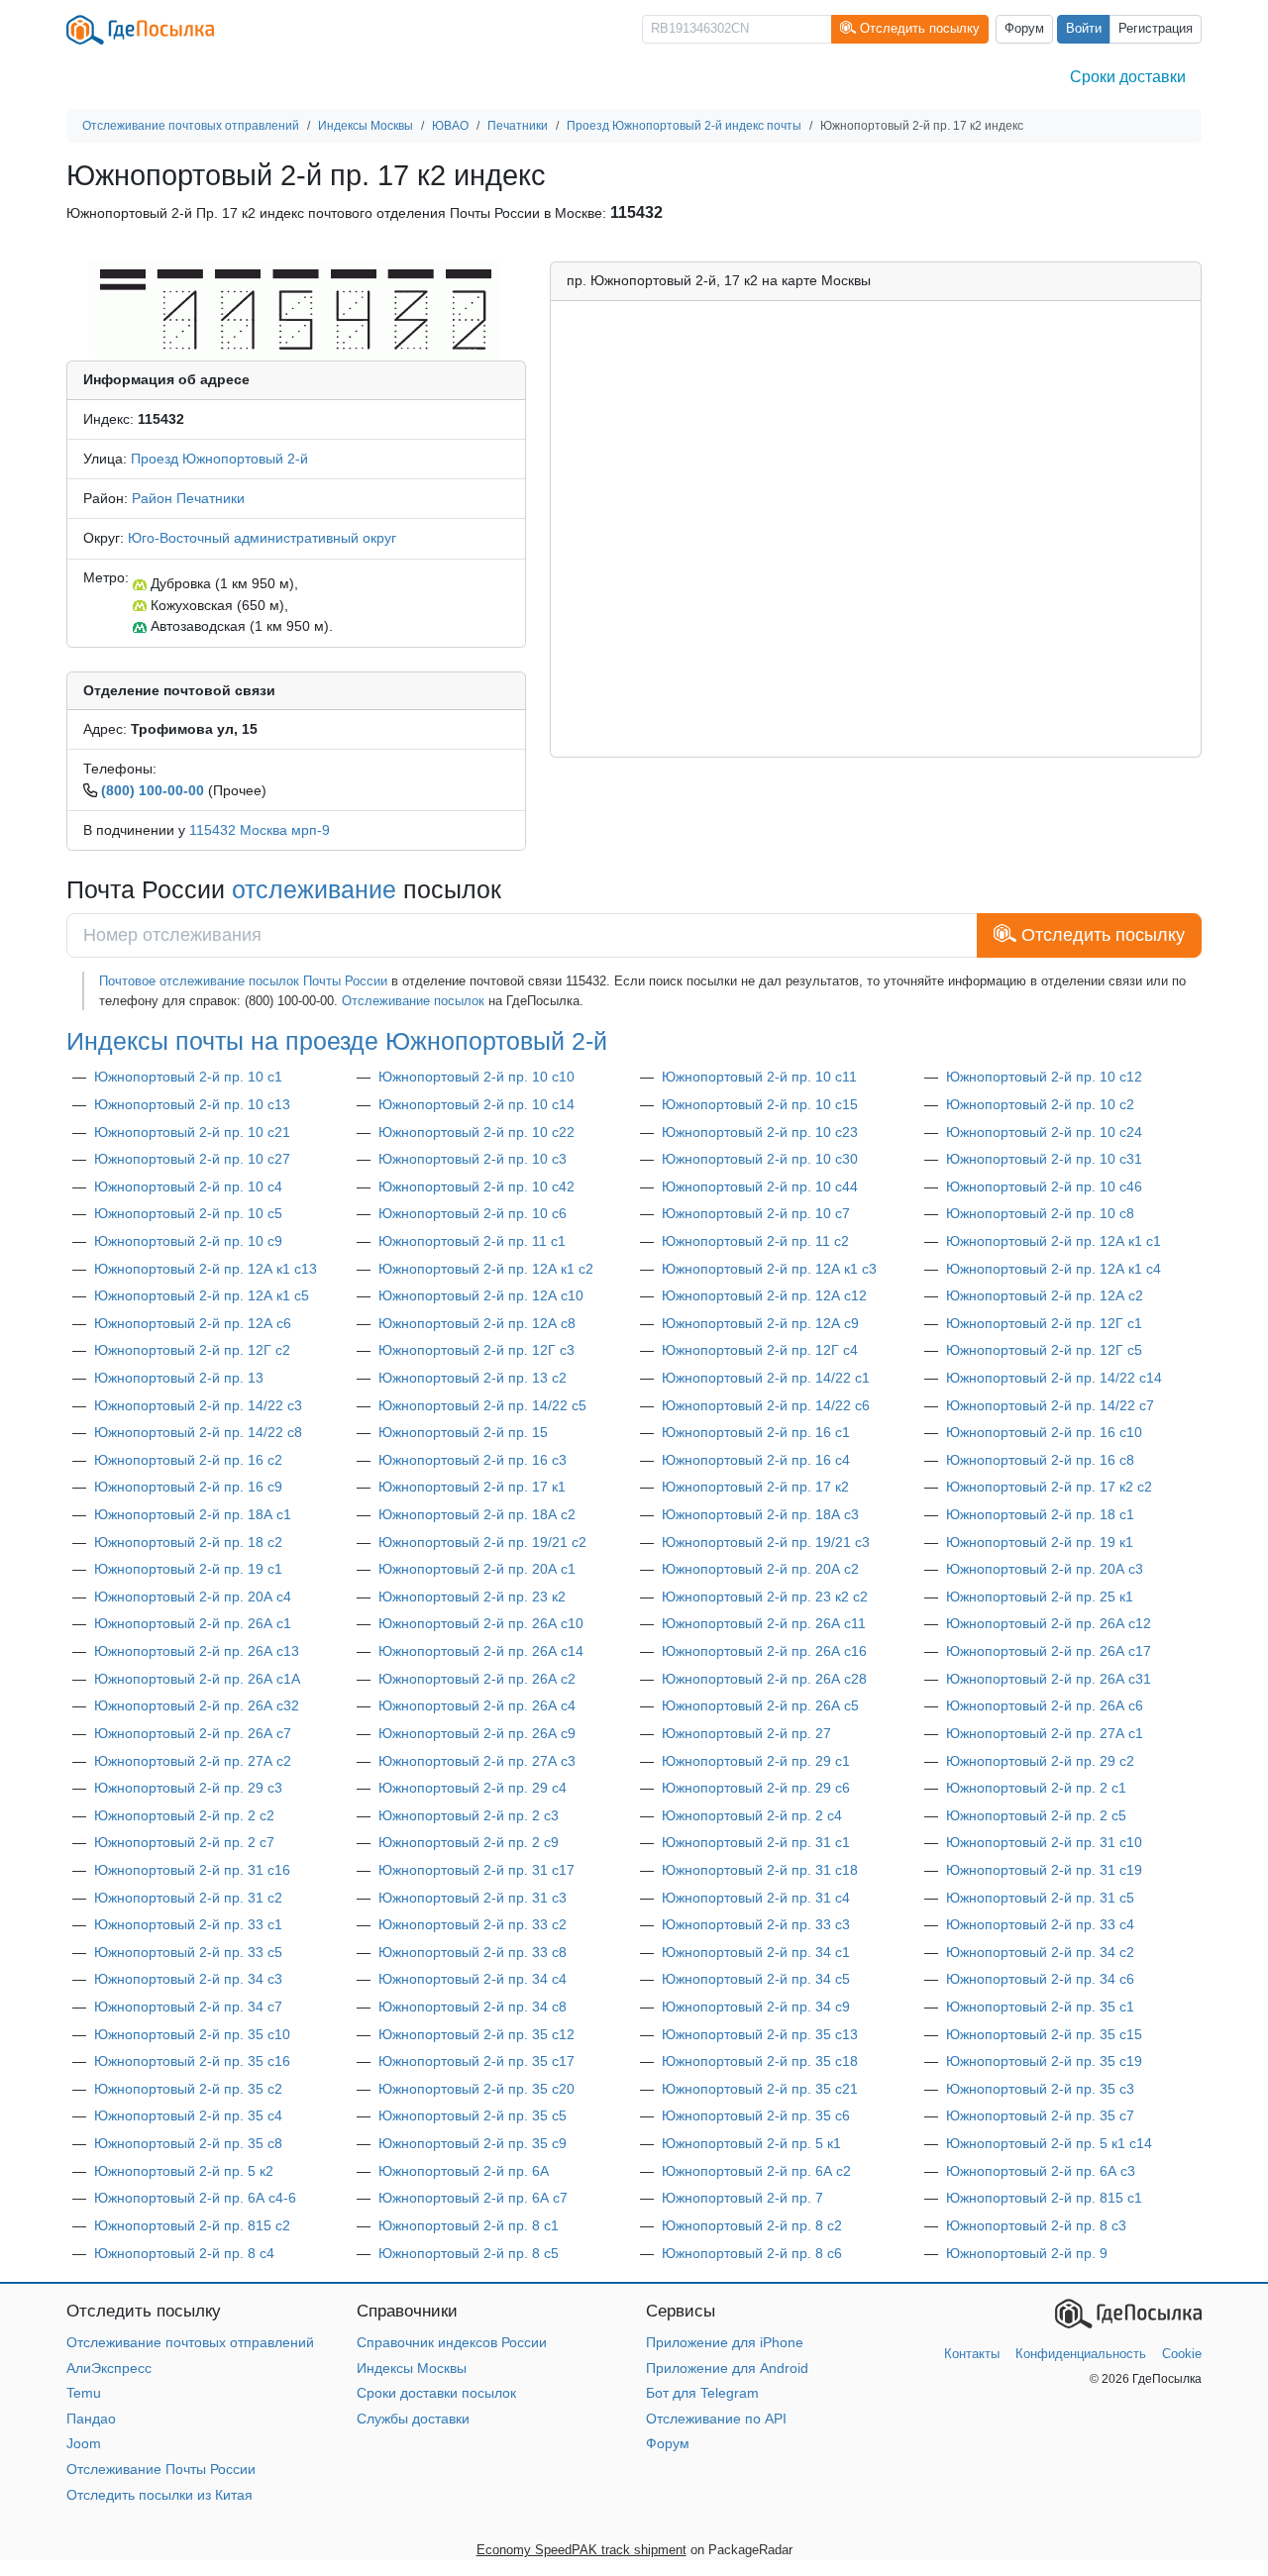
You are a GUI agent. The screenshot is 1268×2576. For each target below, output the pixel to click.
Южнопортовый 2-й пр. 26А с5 (760, 1705)
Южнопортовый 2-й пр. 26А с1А (197, 1679)
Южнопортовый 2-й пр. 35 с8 (188, 2143)
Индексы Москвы (412, 2368)
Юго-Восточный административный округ (262, 538)
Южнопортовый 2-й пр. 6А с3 (1041, 2171)
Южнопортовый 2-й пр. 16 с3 (473, 1460)
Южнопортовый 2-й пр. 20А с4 (193, 1597)
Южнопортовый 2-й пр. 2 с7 (184, 1842)
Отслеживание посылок (413, 1001)
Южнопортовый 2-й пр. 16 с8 (1040, 1460)
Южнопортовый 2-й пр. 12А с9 (760, 1323)
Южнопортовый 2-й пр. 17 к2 (755, 1487)
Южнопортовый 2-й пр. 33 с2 (473, 1924)
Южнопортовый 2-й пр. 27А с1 (1045, 1733)
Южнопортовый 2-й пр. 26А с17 (1049, 1651)
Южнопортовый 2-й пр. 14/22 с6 (766, 1405)
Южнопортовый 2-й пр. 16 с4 (756, 1460)
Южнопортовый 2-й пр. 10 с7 (756, 1213)
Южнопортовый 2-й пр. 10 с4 (188, 1186)
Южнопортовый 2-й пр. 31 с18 (760, 1870)
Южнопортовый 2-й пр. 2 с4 (752, 1815)
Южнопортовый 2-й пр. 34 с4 (473, 1979)
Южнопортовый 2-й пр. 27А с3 (477, 1761)
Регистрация (1156, 29)
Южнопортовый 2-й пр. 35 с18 (760, 2061)
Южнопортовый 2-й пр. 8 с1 (469, 2225)
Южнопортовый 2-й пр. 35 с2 (188, 2089)
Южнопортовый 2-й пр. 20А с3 (1045, 1569)
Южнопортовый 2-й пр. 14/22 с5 (482, 1405)
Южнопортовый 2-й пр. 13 (179, 1378)
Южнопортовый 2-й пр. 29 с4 (473, 1788)
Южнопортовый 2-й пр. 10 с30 (760, 1159)
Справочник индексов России (452, 2342)
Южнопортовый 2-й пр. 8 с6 (752, 2253)
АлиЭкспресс (109, 2368)
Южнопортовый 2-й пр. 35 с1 (1040, 2007)
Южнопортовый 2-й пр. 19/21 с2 (482, 1542)
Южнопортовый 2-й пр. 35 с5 (473, 2115)
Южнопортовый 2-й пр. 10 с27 (192, 1159)
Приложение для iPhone (725, 2342)
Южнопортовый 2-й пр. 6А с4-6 (195, 2198)
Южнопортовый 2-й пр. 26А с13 (197, 1651)
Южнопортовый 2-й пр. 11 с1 (472, 1241)
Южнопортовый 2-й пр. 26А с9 (477, 1733)
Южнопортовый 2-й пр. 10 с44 (760, 1186)
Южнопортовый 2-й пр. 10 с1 (188, 1077)
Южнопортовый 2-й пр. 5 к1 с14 (1049, 2143)
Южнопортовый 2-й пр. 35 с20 (476, 2089)
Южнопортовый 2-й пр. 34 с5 (756, 1979)
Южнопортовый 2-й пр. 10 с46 (1044, 1186)
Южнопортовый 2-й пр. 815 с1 (1044, 2198)
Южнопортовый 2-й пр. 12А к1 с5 (202, 1295)
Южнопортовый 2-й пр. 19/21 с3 (766, 1542)
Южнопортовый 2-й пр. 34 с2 (1040, 1952)
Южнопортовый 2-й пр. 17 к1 (472, 1487)
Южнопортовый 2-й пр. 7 (742, 2198)
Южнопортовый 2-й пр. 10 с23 (760, 1132)
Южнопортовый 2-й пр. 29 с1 (756, 1761)
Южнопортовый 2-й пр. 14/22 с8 (198, 1432)
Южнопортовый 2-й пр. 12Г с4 (760, 1350)
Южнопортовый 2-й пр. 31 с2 (188, 1898)
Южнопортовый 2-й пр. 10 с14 (476, 1104)
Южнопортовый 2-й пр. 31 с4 (756, 1898)
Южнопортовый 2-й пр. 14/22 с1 (766, 1378)
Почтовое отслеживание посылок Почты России (243, 981)
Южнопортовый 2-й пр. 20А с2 (760, 1569)
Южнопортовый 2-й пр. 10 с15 (760, 1104)
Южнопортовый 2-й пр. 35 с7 (1040, 2115)
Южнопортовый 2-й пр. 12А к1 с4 (1054, 1269)
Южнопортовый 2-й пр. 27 (746, 1733)
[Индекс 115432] (296, 310)
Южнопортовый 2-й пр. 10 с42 (476, 1186)
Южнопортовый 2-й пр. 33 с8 (473, 1952)
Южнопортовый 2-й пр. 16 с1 (756, 1432)
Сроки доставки (1128, 77)
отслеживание (314, 889)
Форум (1024, 29)
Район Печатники (188, 498)
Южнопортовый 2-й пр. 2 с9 (469, 1842)
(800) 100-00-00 (153, 790)
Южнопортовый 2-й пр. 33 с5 (188, 1952)
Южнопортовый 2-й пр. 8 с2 (752, 2225)
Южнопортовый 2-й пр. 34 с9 (756, 2007)
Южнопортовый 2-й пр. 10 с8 (1040, 1213)
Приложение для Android (727, 2368)
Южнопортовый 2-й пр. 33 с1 (188, 1924)
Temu (84, 2393)
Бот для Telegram (702, 2393)
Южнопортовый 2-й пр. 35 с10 (192, 2034)
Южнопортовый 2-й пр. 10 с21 (192, 1132)
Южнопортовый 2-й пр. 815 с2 (192, 2225)
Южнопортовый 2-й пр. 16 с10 (1044, 1432)
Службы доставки (413, 2419)
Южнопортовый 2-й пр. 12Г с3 (476, 1350)
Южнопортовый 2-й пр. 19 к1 (1040, 1542)
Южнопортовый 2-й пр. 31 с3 (473, 1898)
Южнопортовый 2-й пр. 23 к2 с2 (765, 1597)
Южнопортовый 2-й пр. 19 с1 (188, 1569)
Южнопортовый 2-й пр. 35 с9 (473, 2143)
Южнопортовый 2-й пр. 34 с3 (188, 1979)
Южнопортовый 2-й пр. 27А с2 (193, 1761)
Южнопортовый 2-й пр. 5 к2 (184, 2171)
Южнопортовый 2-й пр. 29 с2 (1040, 1761)
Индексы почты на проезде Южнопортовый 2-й (337, 1041)
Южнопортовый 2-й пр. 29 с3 (188, 1788)
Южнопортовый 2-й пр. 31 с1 (756, 1842)
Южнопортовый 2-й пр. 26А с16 (764, 1651)
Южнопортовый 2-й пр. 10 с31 (1044, 1159)
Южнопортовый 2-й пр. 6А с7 (473, 2198)
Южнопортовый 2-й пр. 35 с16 (192, 2061)
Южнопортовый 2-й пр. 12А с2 (1045, 1295)
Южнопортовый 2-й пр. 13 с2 (473, 1378)
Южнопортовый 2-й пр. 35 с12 (476, 2034)
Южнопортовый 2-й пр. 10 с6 (473, 1213)
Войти (1084, 29)
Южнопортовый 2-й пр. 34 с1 (756, 1952)
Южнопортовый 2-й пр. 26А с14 (481, 1651)
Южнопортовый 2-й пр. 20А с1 (477, 1569)
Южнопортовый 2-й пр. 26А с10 (481, 1623)
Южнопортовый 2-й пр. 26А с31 (1049, 1679)
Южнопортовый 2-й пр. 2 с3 (469, 1815)
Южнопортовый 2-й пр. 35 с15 (1044, 2034)
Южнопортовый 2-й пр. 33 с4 (1040, 1924)
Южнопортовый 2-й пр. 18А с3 (760, 1514)
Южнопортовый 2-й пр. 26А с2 (477, 1679)
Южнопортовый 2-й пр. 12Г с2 (192, 1350)
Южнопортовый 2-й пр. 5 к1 (751, 2143)
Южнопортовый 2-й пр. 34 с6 (1040, 1979)
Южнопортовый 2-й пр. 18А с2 (477, 1514)
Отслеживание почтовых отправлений (190, 2342)
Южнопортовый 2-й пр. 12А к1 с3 (769, 1269)
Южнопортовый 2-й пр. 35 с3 (1040, 2089)
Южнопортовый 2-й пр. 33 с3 (756, 1924)
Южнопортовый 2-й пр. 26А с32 (197, 1705)
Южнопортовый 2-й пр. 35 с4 (188, 2115)
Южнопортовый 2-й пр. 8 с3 (1036, 2225)
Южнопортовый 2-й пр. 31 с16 (192, 1870)
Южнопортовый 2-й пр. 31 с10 (1044, 1842)
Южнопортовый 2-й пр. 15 (463, 1432)
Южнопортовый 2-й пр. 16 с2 (188, 1460)
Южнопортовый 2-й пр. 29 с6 (756, 1788)
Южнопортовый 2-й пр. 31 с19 (1044, 1870)
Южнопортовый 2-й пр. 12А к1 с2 (486, 1269)
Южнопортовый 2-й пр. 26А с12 (1049, 1623)
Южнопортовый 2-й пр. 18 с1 (1040, 1514)
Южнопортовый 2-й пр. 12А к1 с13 (206, 1269)
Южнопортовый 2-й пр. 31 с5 (1040, 1898)
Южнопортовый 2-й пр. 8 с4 (184, 2253)
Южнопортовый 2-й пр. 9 (1027, 2253)
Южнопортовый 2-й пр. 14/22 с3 (198, 1405)
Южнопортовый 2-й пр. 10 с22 (476, 1132)
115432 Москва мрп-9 (260, 830)
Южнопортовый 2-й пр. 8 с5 (469, 2253)
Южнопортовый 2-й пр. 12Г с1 (1044, 1323)
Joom (84, 2443)
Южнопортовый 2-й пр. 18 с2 (188, 1542)
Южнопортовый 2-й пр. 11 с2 (755, 1241)
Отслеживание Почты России (161, 2469)
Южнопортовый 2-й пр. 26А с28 (764, 1679)
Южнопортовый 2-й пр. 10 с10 (476, 1077)
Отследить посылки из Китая (159, 2495)
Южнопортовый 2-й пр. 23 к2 (472, 1597)
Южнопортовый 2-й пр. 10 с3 (473, 1159)
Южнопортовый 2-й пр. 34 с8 (473, 2007)
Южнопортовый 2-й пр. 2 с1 (1036, 1788)
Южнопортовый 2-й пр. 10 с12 (1044, 1077)
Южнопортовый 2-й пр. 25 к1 (1040, 1597)
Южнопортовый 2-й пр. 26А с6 (1045, 1705)
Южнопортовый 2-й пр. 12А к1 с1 (1054, 1241)
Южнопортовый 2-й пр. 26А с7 (193, 1733)
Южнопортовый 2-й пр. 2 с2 (184, 1815)
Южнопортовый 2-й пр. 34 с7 (188, 2007)
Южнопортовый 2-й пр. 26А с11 (764, 1623)
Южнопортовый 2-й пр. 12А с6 (193, 1323)
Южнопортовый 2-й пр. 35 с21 (760, 2089)
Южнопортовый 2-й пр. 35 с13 (760, 2034)
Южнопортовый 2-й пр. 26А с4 (477, 1705)
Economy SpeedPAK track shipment (581, 2550)
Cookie (1182, 2354)
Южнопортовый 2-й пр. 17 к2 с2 (1049, 1487)
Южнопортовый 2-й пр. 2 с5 (1036, 1815)
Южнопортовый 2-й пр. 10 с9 (188, 1241)
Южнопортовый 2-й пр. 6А (464, 2171)
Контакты (972, 2354)
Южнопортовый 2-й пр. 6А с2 (756, 2171)
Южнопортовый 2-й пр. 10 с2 (1040, 1104)
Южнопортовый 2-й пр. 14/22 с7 (1050, 1405)
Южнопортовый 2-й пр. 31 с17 (476, 1870)
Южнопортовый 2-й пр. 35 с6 (756, 2115)
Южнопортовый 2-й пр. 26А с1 (193, 1623)
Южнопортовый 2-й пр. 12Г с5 (1044, 1350)
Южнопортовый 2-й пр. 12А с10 (481, 1295)
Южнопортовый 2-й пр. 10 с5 (188, 1213)
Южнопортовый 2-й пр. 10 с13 (192, 1104)
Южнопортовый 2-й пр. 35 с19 (1044, 2061)
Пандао (91, 2419)
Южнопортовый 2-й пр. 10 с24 (1044, 1132)
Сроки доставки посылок (436, 2393)
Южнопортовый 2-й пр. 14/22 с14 (1054, 1378)
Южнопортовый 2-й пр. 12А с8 (477, 1323)
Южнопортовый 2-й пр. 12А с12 (764, 1295)
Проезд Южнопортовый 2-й (219, 459)
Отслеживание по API (716, 2419)
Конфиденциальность (1081, 2354)
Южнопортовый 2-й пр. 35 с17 (476, 2061)
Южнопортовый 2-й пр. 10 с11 (759, 1077)
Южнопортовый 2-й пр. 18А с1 (193, 1514)
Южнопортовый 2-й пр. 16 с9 (188, 1487)
